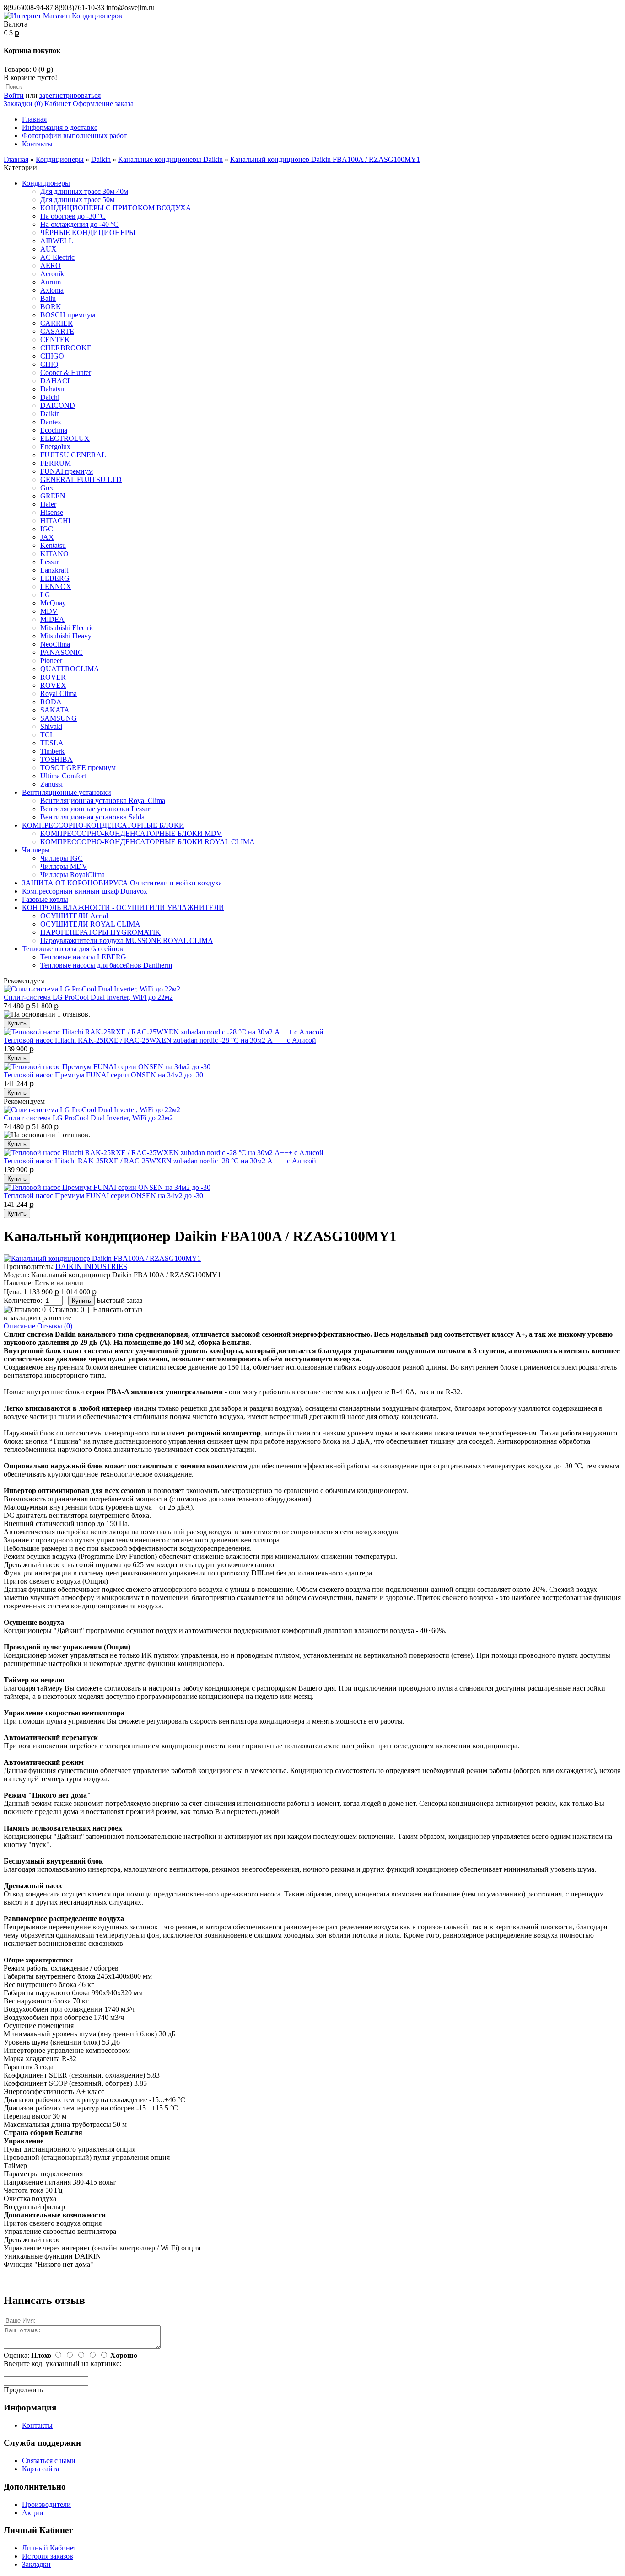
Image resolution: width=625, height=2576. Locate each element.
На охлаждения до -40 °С (79, 224)
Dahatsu (52, 389)
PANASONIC (62, 652)
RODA (51, 702)
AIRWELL (57, 241)
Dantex (51, 422)
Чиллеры (36, 850)
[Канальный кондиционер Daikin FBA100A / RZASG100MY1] (102, 1258)
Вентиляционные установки (67, 792)
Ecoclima (54, 430)
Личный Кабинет (49, 2548)
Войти (14, 95)
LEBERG (55, 578)
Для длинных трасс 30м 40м (84, 191)
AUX (48, 249)
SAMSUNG (59, 718)
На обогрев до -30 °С (73, 216)
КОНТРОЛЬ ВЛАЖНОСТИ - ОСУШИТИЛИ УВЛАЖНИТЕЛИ (123, 908)
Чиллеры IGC (62, 858)
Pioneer (51, 661)
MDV (49, 611)
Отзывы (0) (55, 1326)
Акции (33, 2513)
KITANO (54, 554)
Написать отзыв (118, 1309)
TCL (47, 735)
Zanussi (51, 784)
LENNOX (56, 586)
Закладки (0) (23, 104)
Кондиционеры (60, 159)
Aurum (51, 282)
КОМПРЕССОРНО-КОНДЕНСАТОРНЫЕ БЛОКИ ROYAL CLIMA (148, 842)
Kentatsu (53, 545)
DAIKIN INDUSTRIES (91, 1267)
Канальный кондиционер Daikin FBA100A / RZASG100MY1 (325, 159)
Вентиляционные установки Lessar (95, 809)
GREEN (53, 496)
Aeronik (52, 274)
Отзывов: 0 (67, 1309)
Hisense (52, 512)
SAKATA (55, 710)
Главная (34, 119)
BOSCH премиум (68, 315)
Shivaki (51, 726)
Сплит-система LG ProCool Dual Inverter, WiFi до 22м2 (88, 997)
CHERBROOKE (66, 348)
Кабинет (57, 104)
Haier (48, 504)
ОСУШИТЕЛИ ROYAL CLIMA (90, 924)
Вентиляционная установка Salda (92, 817)
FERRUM (56, 463)
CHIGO (52, 356)
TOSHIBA (57, 759)
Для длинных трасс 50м (77, 200)
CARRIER (57, 323)
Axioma (52, 290)
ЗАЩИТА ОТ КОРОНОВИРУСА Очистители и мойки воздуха (122, 883)
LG (45, 595)
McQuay (53, 603)
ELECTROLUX (65, 438)
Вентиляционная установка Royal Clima (103, 801)
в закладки (20, 1318)
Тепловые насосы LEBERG (83, 957)
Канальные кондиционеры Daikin (170, 159)
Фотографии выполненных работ (74, 136)
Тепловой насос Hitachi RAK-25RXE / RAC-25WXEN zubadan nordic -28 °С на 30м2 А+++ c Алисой (160, 1040)
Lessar (50, 562)
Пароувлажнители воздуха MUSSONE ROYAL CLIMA (127, 940)
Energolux (55, 447)
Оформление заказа (103, 104)
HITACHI (55, 521)
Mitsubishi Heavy (66, 636)
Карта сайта (40, 2469)
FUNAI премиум (67, 471)
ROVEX (53, 685)
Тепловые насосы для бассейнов (73, 949)
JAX (47, 537)
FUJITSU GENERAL (73, 455)
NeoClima (55, 644)
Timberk (52, 751)
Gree (47, 488)
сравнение (55, 1318)
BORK (51, 307)
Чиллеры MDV (64, 866)
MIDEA (52, 619)
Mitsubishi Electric (67, 628)
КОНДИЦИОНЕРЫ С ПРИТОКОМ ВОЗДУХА (116, 208)
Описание (19, 1326)
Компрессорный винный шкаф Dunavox (85, 891)
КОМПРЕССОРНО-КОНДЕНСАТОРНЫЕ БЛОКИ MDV (131, 833)
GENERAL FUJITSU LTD (81, 479)
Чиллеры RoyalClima (73, 875)
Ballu (48, 298)
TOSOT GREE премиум (78, 768)
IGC (47, 529)
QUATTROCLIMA (70, 669)
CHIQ (49, 364)
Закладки (36, 2564)
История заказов (48, 2556)
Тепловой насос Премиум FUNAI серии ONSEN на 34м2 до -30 (103, 1075)
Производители (46, 2504)
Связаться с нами (49, 2461)
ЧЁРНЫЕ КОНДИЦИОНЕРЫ (88, 233)
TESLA (52, 743)
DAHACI (55, 381)
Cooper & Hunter (66, 372)
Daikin (101, 159)
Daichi (50, 397)
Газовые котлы (45, 899)
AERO (51, 265)
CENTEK (55, 340)
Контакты (37, 144)
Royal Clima (59, 694)
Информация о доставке (60, 127)
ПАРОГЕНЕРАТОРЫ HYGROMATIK (100, 932)
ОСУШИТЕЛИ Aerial (74, 916)
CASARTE (57, 331)
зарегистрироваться (70, 95)
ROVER (53, 677)
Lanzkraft (54, 570)
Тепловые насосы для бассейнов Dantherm (106, 965)
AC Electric (57, 257)
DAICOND (58, 405)
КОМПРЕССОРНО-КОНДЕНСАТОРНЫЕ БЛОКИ (103, 825)
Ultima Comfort (63, 776)
